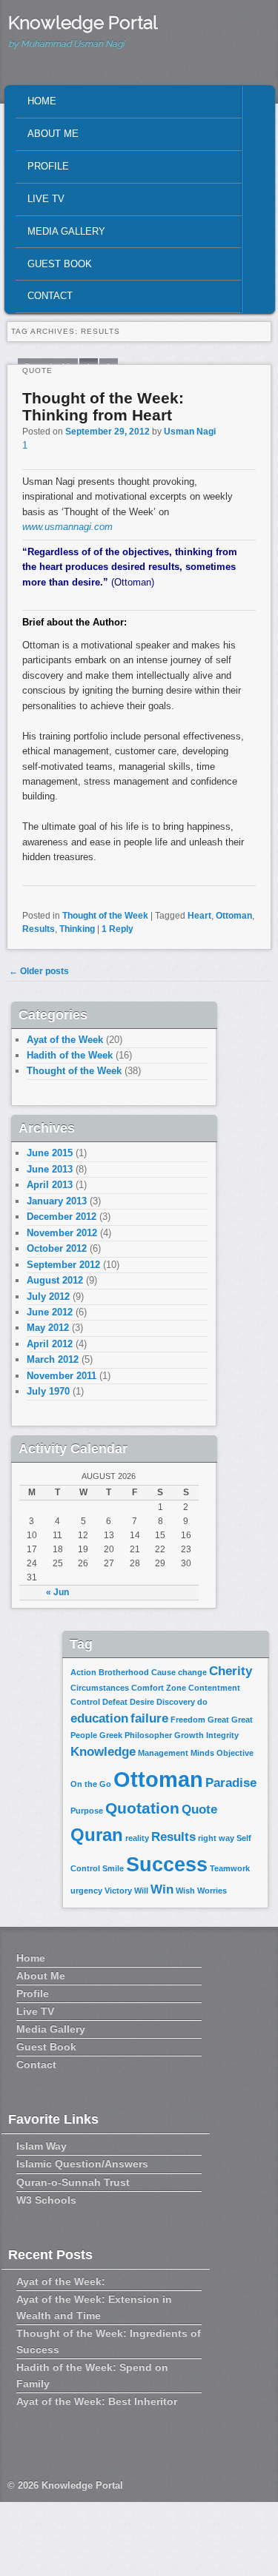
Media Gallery (66, 231)
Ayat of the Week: (61, 2281)
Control (85, 1702)
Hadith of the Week (70, 1055)
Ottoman (234, 916)
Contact (50, 296)
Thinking (77, 929)
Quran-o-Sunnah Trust (73, 2182)
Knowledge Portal (83, 23)
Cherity (231, 1671)
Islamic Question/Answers (82, 2164)
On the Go (91, 1784)
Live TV (46, 199)
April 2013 (50, 1185)
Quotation (142, 1808)
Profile (48, 166)
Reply (118, 929)
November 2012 (62, 1233)
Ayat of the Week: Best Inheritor (97, 2401)
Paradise (231, 1783)
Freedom (188, 1720)
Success (167, 1865)
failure (149, 1718)
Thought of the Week (105, 916)
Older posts (39, 971)
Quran (97, 1835)
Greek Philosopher (136, 1735)
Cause (163, 1672)
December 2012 (62, 1217)
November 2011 (62, 1376)
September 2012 (63, 1265)
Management (163, 1753)
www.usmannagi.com (67, 527)
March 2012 (53, 1359)
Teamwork (230, 1868)
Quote (199, 1809)
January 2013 (57, 1201)
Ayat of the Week (65, 1040)
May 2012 (48, 1328)
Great (218, 1720)
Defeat (115, 1702)
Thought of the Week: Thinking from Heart (103, 406)
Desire (142, 1702)
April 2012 (50, 1344)
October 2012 (57, 1248)
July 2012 (48, 1297)
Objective (235, 1753)
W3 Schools (46, 2200)
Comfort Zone (159, 1688)
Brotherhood (124, 1672)
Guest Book (60, 264)
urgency (86, 1891)
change (192, 1672)
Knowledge (103, 1752)
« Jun (57, 1592)
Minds (202, 1753)
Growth (189, 1735)
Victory (118, 1891)
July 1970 (48, 1391)
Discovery (176, 1702)
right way (216, 1838)
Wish (185, 1891)
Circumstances (100, 1688)
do (202, 1702)
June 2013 (50, 1169)
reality (137, 1838)
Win (162, 1889)
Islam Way (42, 2146)
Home (42, 101)
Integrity (222, 1735)
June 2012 (50, 1312)
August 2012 (55, 1280)
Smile (113, 1868)
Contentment (214, 1688)
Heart (199, 916)
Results (39, 929)
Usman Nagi (190, 432)
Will (141, 1891)
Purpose (87, 1811)
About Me (53, 134)
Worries (212, 1891)
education (99, 1718)
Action (83, 1672)
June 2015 (50, 1153)
